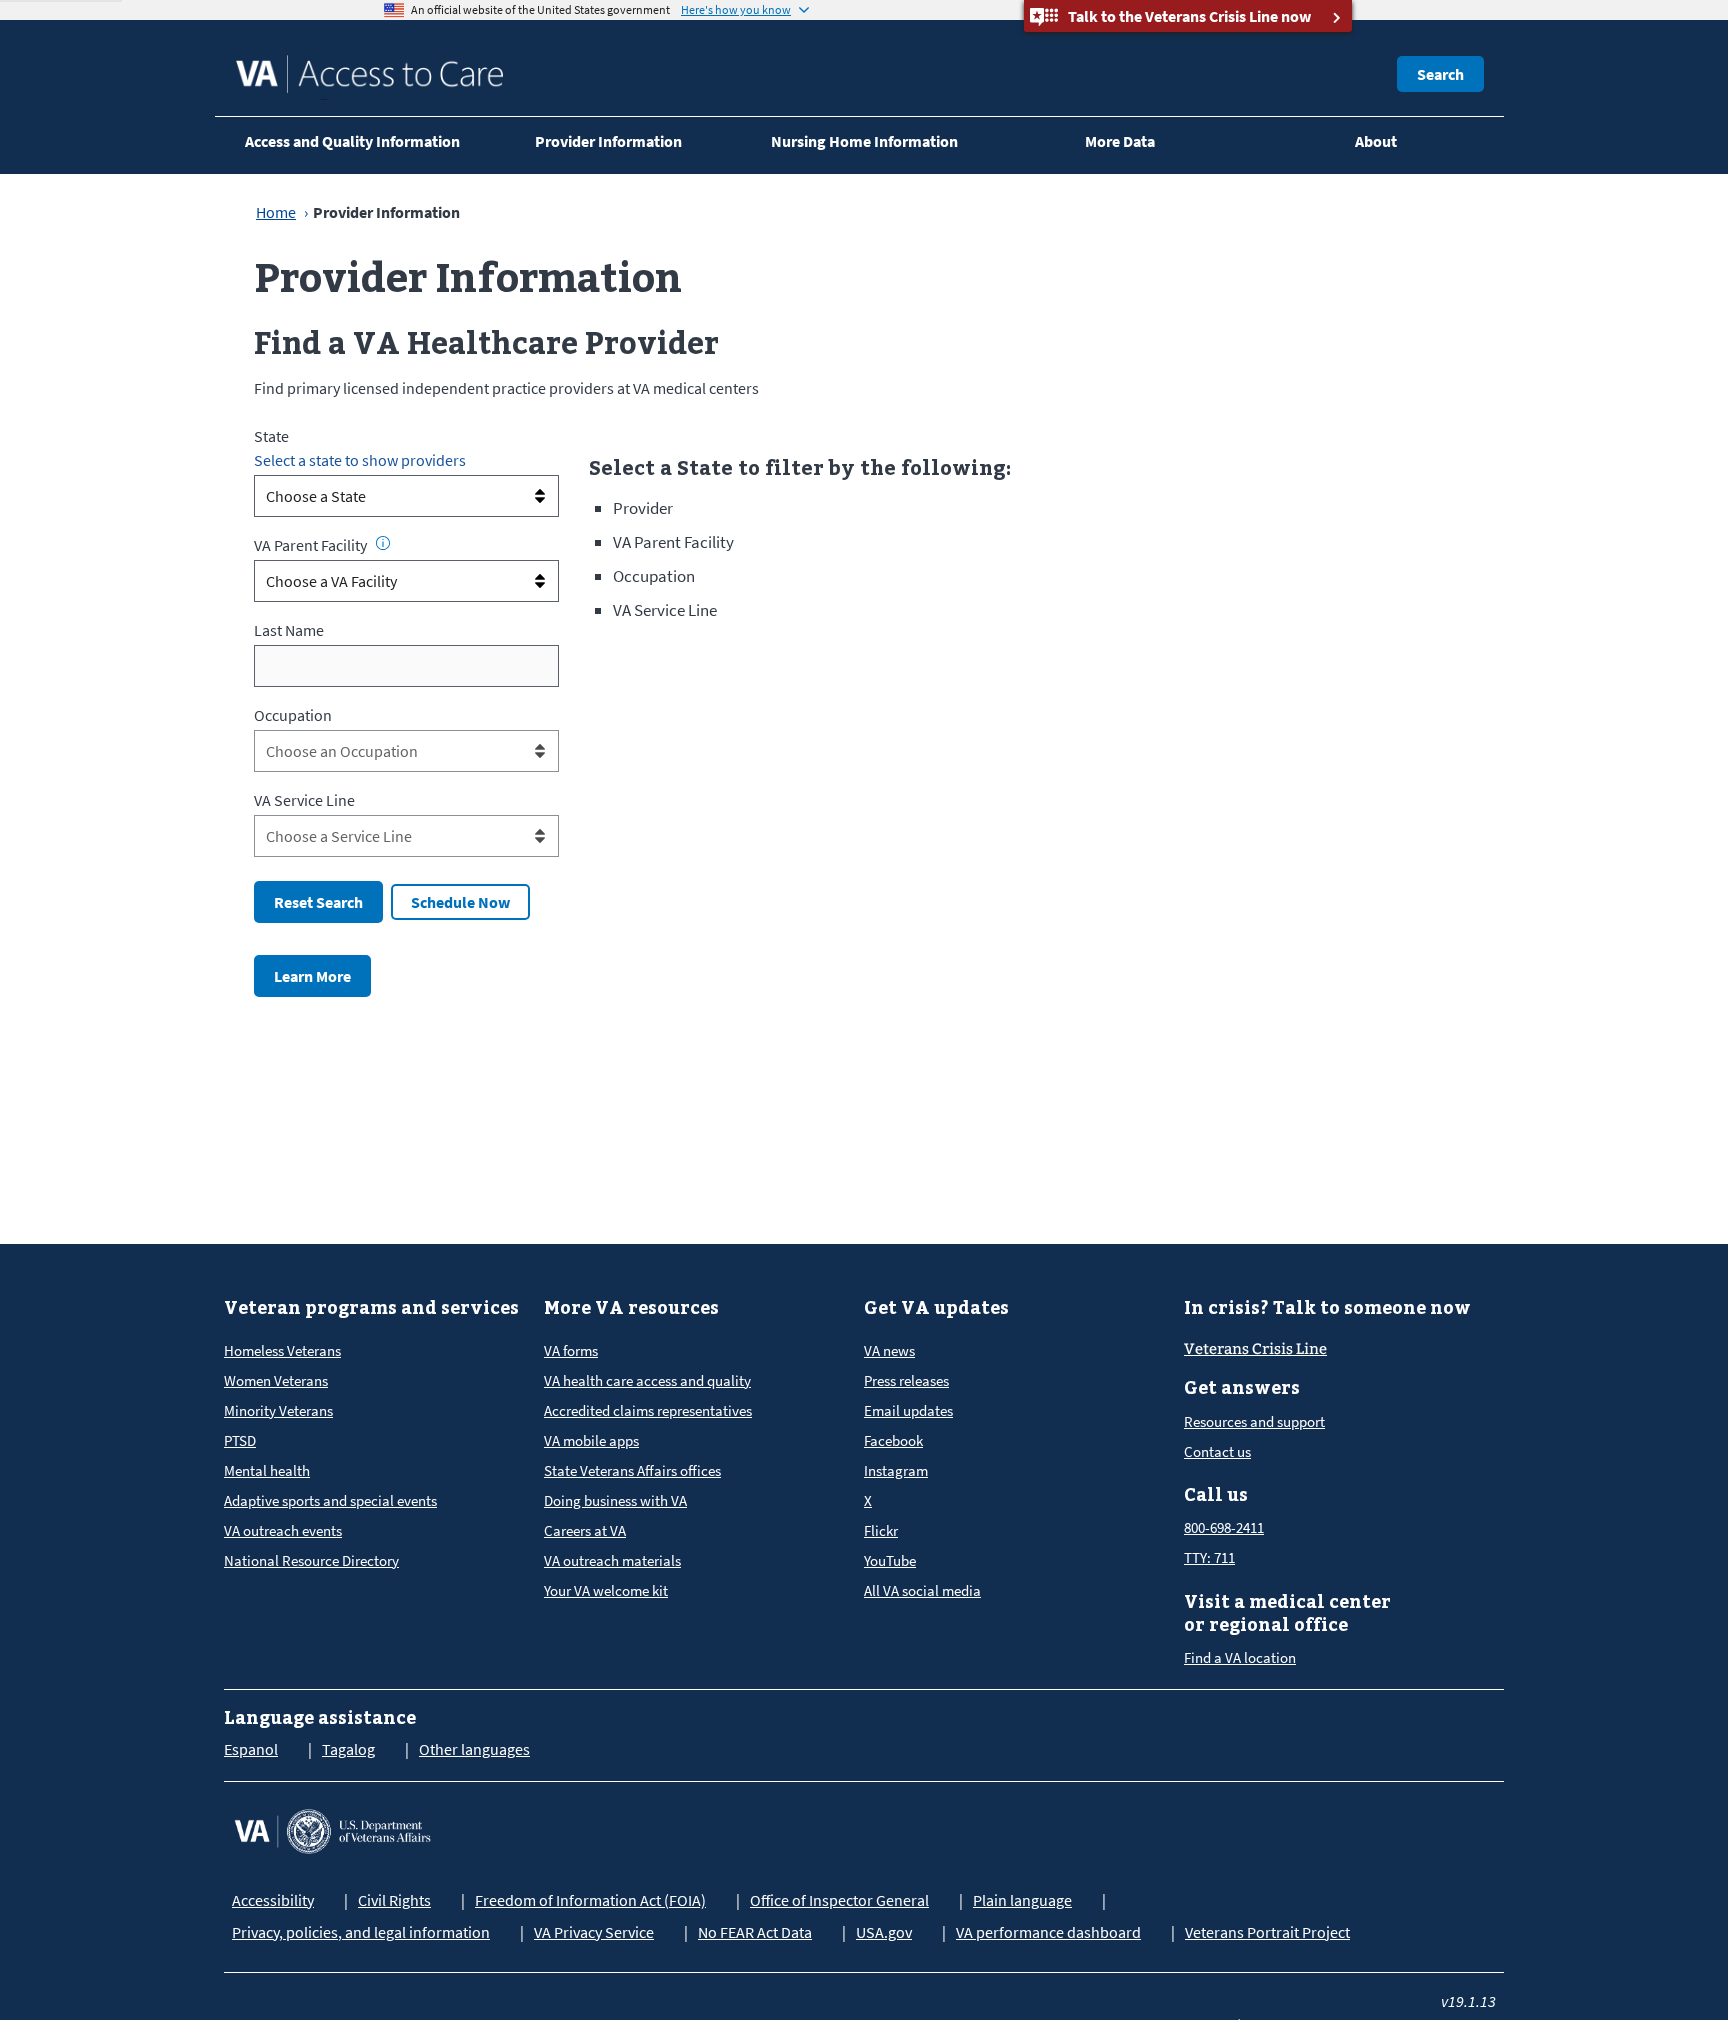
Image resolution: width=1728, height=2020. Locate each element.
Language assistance (320, 1717)
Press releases (906, 1380)
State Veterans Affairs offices (632, 1470)
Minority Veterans (278, 1410)
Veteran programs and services (371, 1307)
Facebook (893, 1440)
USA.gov (884, 1932)
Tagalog (348, 1749)
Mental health (267, 1470)
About (1376, 141)
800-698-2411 (1224, 1527)
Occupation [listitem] (654, 576)
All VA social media (922, 1590)
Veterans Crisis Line (1255, 1349)
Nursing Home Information (864, 141)
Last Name (289, 630)
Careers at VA (585, 1530)
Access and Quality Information (352, 141)
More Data (1120, 141)
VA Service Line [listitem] (665, 610)
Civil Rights (394, 1900)
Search (1440, 74)
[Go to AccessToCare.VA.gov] (332, 1829)
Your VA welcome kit (606, 1590)
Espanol (251, 1749)
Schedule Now (460, 902)
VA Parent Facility (310, 545)
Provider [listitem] (643, 508)
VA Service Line (304, 800)
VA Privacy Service (594, 1932)
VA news (889, 1350)
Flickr (881, 1530)
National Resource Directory (311, 1560)
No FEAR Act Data (755, 1932)
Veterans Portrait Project (1267, 1932)
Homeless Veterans (282, 1350)
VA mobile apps (591, 1440)
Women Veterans (276, 1380)
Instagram (896, 1470)
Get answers (1242, 1387)
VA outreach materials (612, 1560)
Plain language (1022, 1900)
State (271, 436)
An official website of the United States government (540, 9)
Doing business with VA (615, 1500)
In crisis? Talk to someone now (1327, 1307)
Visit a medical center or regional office (1287, 1613)
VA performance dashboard (1048, 1932)
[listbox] (406, 496)
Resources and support (1254, 1421)
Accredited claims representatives (648, 1410)
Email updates (908, 1410)
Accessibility (273, 1900)
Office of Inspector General (839, 1900)
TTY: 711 (1209, 1557)
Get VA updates (936, 1307)
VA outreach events (283, 1530)
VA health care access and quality (647, 1380)
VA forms (571, 1350)
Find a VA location (1240, 1657)
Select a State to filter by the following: (800, 467)
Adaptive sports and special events (330, 1500)
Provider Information (608, 141)
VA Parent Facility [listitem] (673, 542)
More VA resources (631, 1307)
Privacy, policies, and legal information (361, 1932)
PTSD (240, 1440)
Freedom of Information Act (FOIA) (590, 1900)
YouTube (890, 1560)
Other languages (474, 1749)
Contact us (1217, 1451)
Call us (1216, 1494)
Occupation (293, 715)
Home (276, 212)
